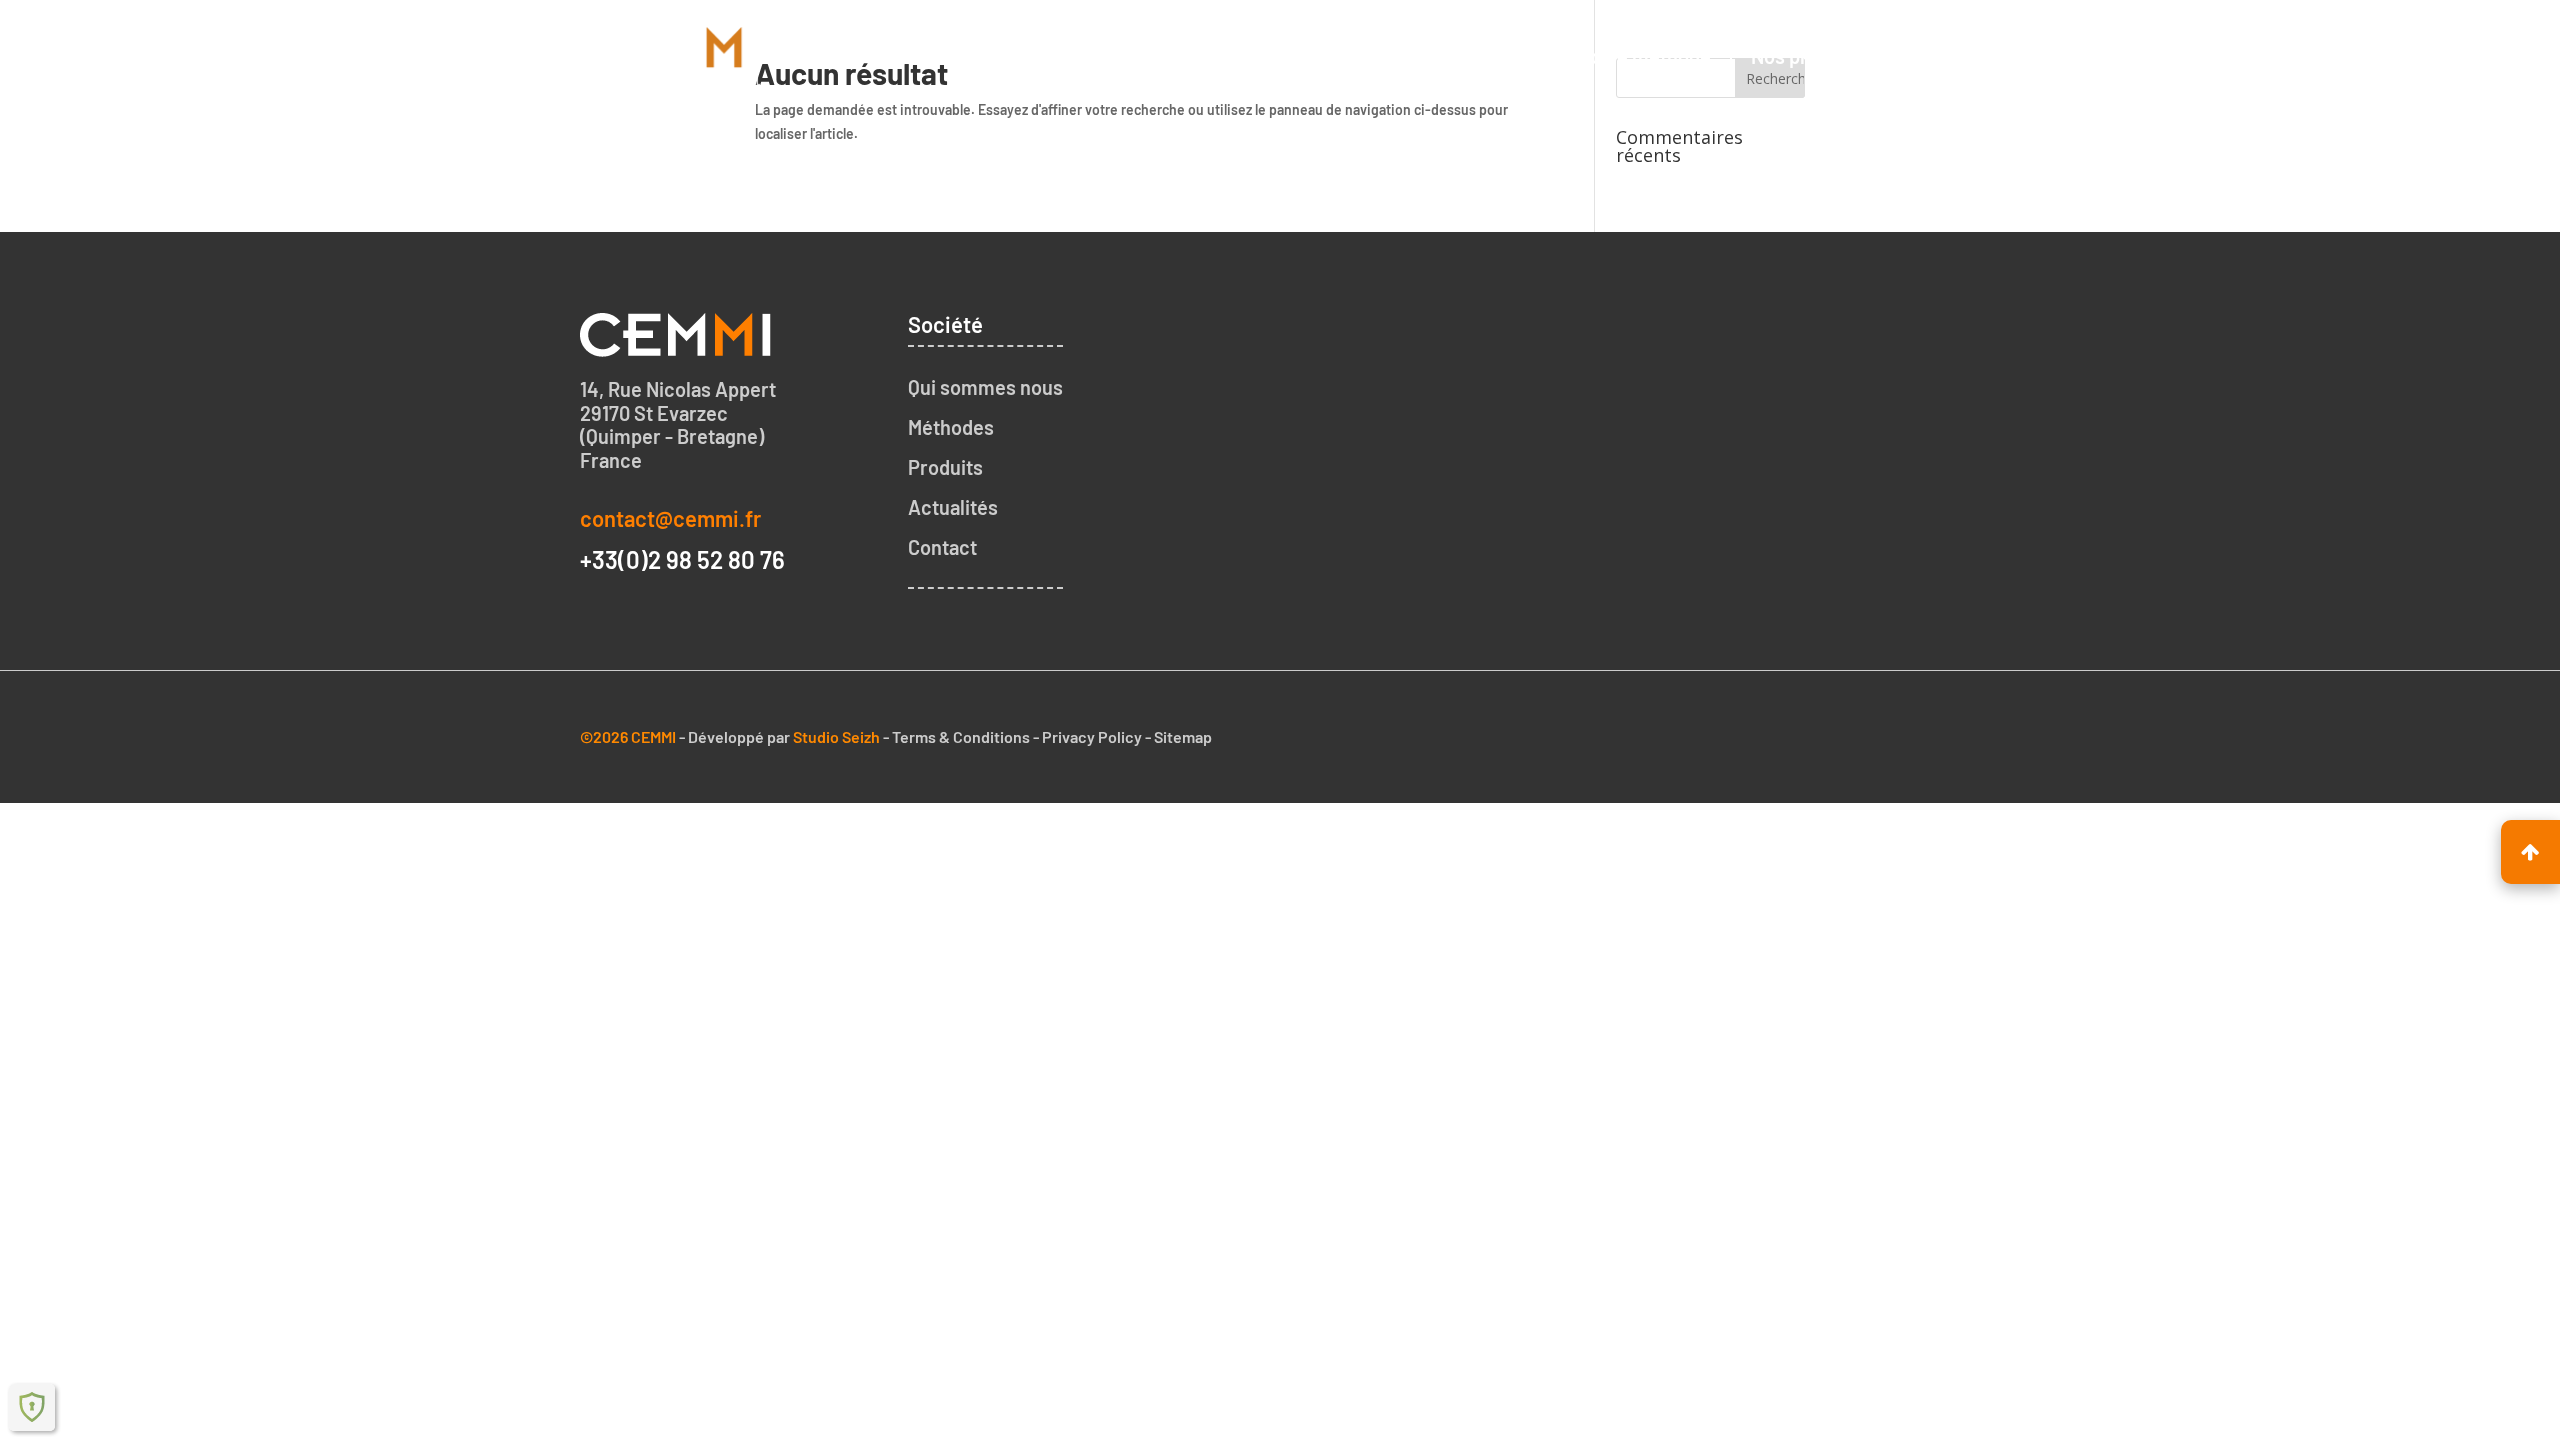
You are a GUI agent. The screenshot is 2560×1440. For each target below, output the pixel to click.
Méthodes (951, 427)
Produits (945, 467)
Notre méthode (1644, 56)
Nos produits (1807, 56)
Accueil (1309, 56)
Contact (1937, 56)
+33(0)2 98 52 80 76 (682, 559)
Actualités (953, 507)
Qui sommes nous (1460, 56)
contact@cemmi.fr (670, 518)
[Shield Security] (32, 1407)
